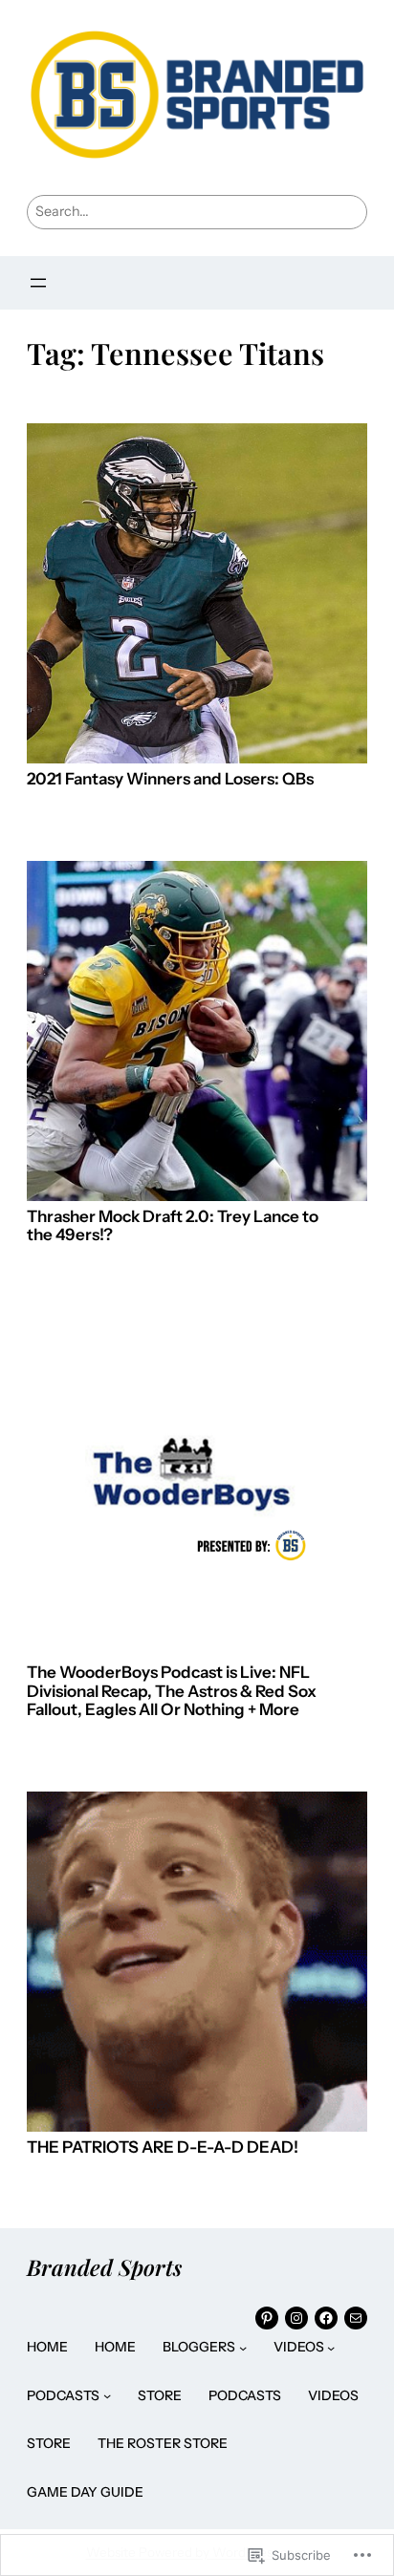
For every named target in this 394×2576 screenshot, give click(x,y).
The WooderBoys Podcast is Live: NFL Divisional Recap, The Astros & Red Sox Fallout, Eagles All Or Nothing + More (172, 1691)
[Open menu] (38, 283)
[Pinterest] (267, 2318)
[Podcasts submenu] (107, 2395)
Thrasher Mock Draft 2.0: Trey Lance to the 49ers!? (173, 1226)
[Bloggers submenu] (243, 2347)
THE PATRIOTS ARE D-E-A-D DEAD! (163, 2147)
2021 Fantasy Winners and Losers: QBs (170, 779)
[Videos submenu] (331, 2347)
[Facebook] (326, 2318)
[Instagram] (296, 2318)
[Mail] (356, 2318)
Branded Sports (104, 2267)
